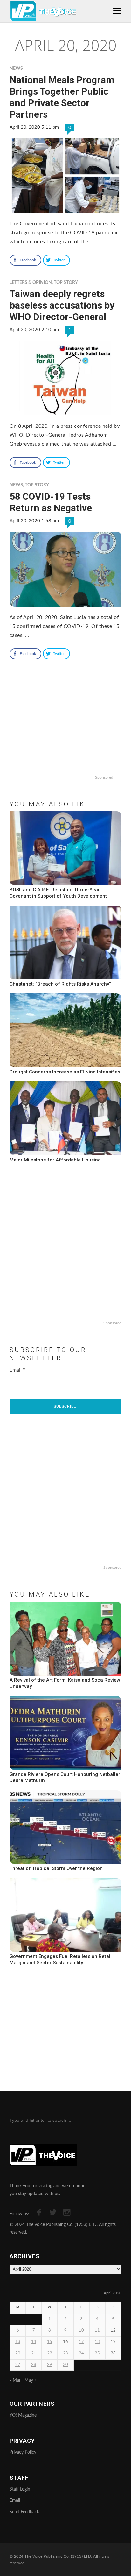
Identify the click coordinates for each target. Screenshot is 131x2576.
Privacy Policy (23, 2452)
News (16, 69)
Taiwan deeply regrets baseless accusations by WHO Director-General (62, 305)
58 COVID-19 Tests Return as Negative (51, 502)
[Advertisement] (65, 731)
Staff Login (20, 2489)
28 (34, 2365)
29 (50, 2365)
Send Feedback (24, 2512)
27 (18, 2365)
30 (65, 2365)
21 (34, 2353)
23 (65, 2353)
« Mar (15, 2380)
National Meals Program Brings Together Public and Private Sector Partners (62, 97)
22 (50, 2353)
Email (17, 1370)
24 (81, 2353)
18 (97, 2342)
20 (18, 2353)
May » (30, 2380)
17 (81, 2342)
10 (81, 2330)
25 (97, 2353)
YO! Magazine (23, 2415)
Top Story (66, 283)
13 (18, 2342)
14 (34, 2342)
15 (50, 2342)
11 (97, 2330)
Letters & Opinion (31, 283)
